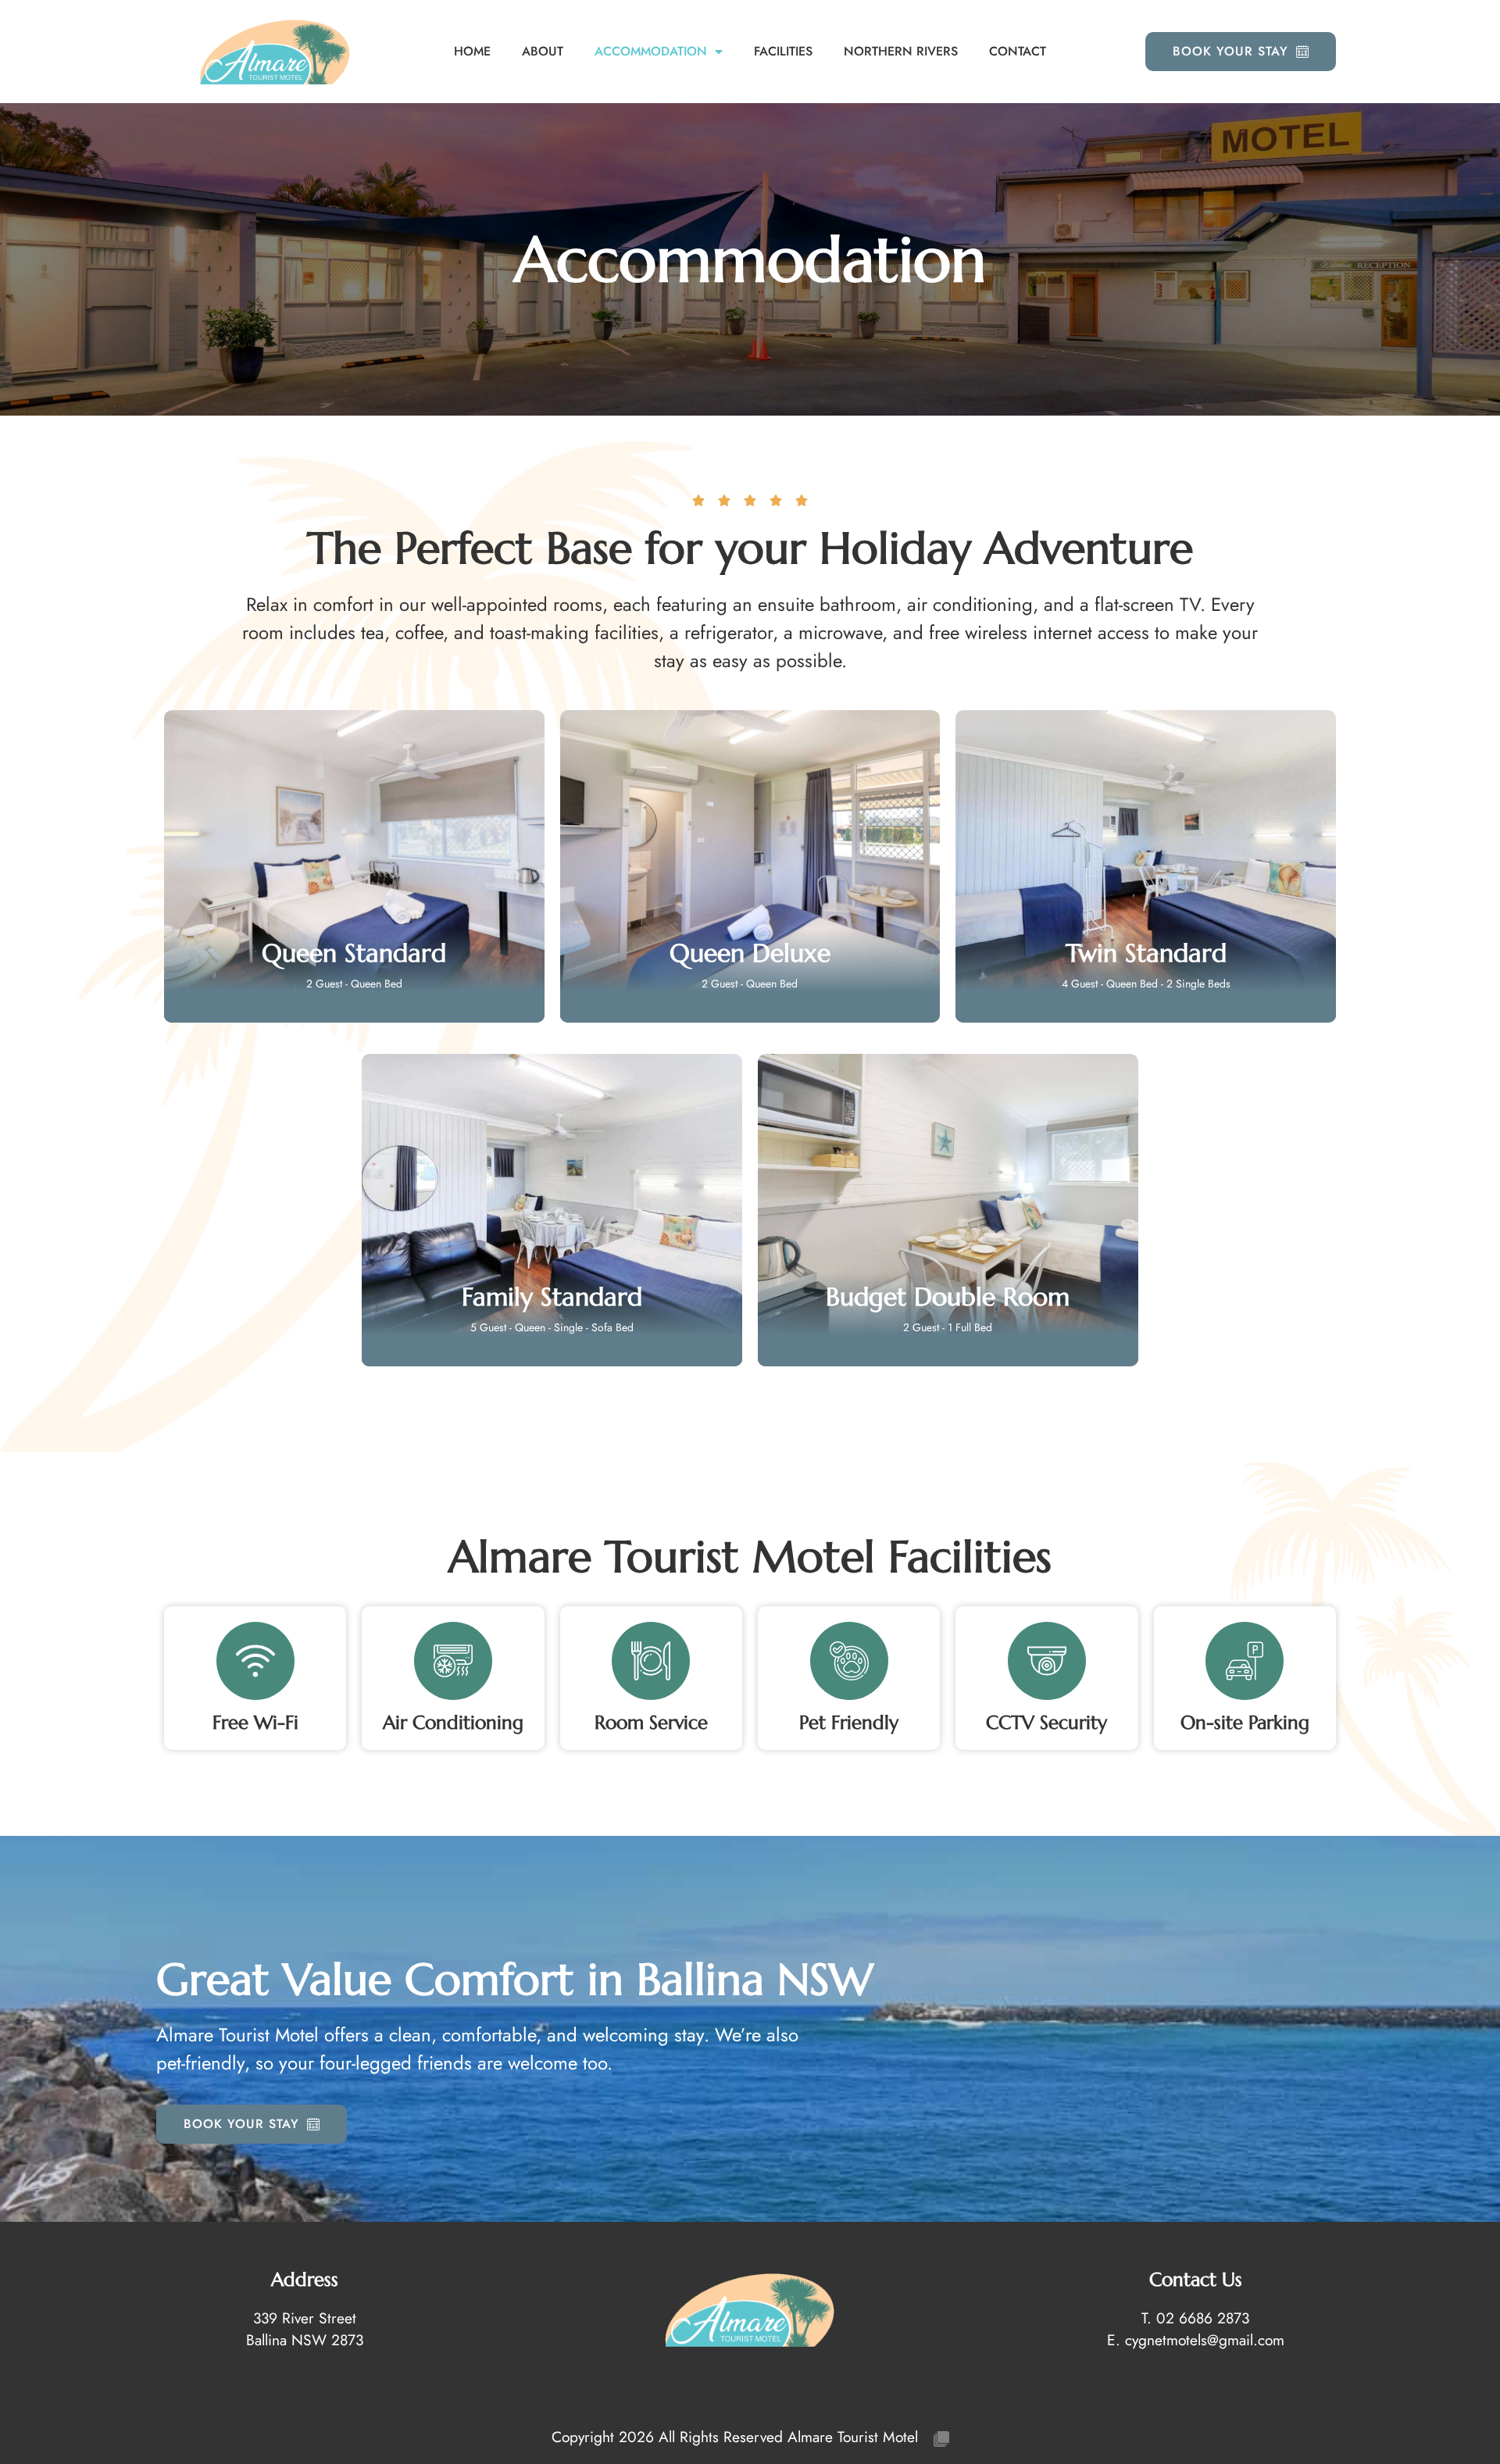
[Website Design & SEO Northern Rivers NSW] (941, 2437)
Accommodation (651, 51)
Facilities (783, 51)
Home (472, 51)
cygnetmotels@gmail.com (1205, 2340)
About (543, 51)
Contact (1018, 51)
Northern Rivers (901, 51)
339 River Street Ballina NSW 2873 (305, 2329)
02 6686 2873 (1203, 2318)
